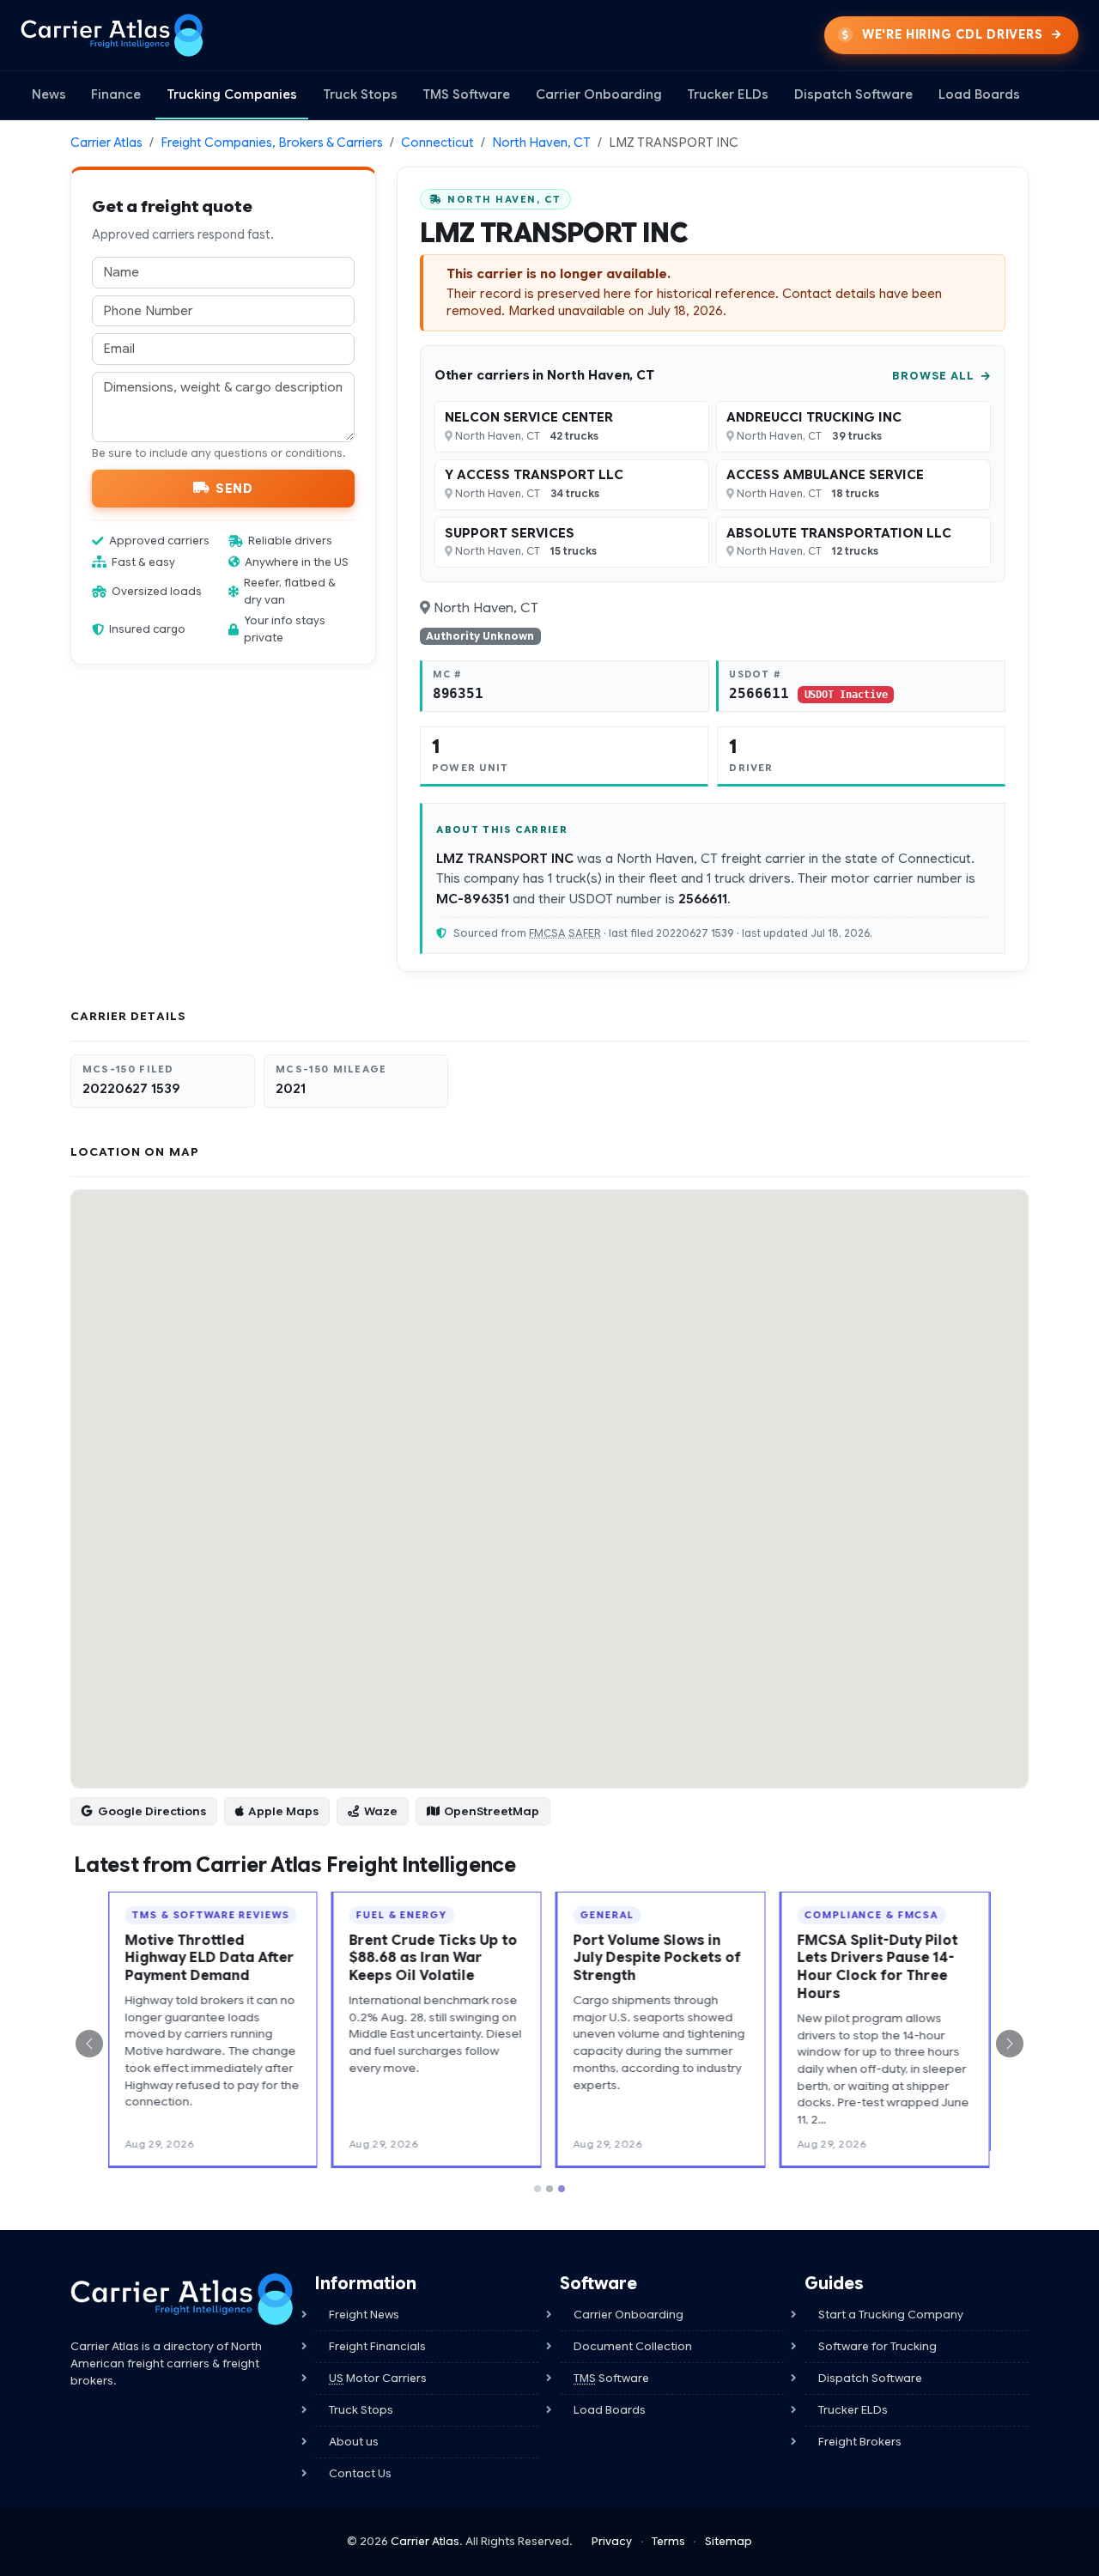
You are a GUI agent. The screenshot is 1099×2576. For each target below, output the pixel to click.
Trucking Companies (232, 94)
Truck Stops (360, 94)
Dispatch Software (853, 94)
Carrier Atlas (106, 143)
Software (611, 2361)
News (49, 94)
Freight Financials (377, 2329)
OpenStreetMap (492, 1811)
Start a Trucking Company (891, 2297)
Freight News (364, 2297)
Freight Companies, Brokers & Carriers (272, 143)
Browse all (935, 376)
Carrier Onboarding (599, 94)
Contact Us (360, 2456)
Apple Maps (283, 1811)
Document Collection (633, 2329)
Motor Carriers (378, 2361)
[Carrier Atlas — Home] (112, 35)
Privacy (612, 2524)
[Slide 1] (537, 2172)
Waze (381, 1811)
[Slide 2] (549, 2172)
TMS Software (466, 94)
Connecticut (437, 143)
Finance (116, 94)
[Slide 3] (562, 2172)
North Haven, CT (541, 143)
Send (234, 488)
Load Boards (979, 94)
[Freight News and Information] (182, 2282)
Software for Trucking (877, 2329)
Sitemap (729, 2524)
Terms (668, 2524)
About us (354, 2424)
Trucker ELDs (728, 94)
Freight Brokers (860, 2424)
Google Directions (152, 1811)
